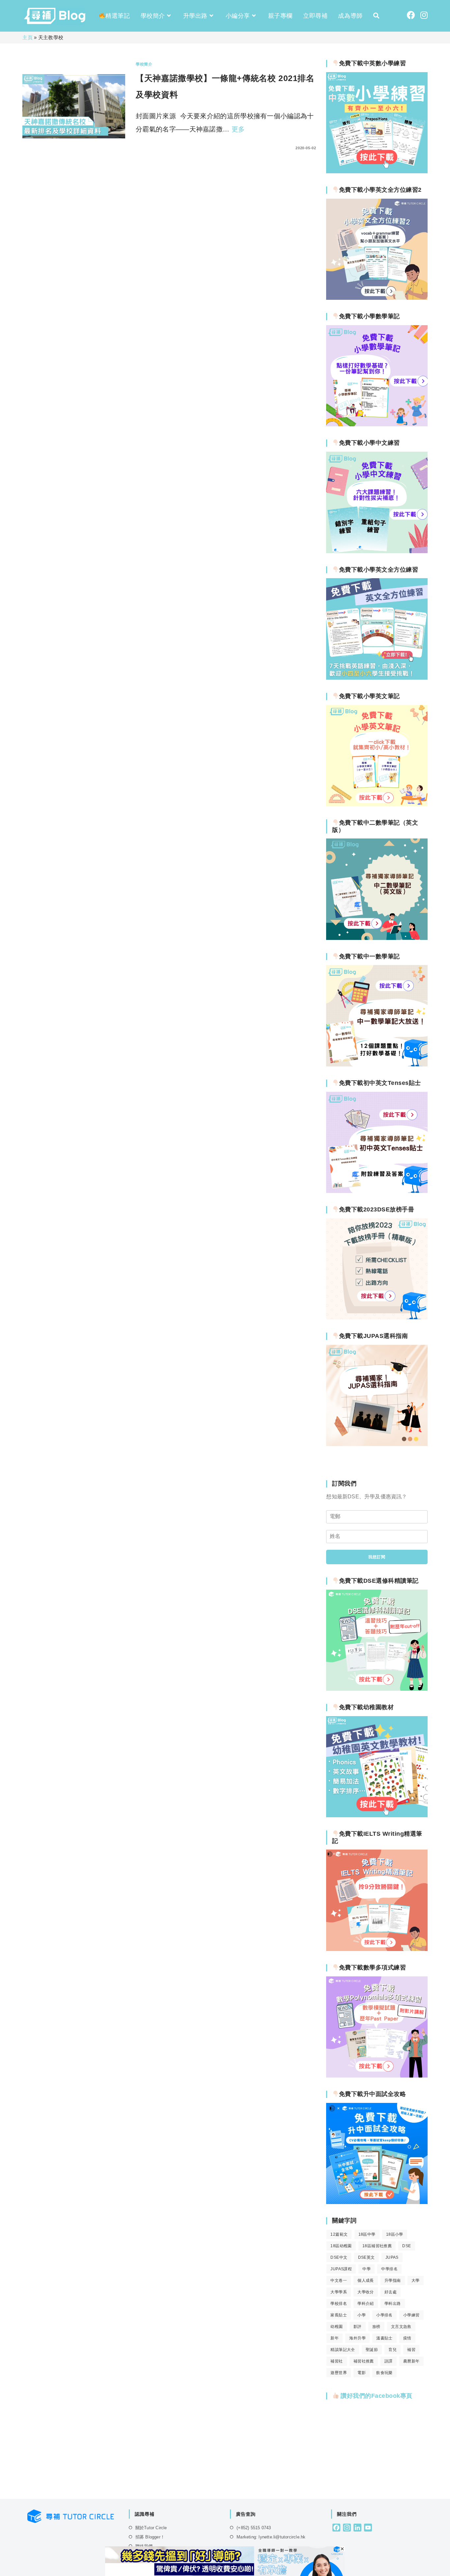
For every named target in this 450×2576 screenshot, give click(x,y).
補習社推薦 (364, 2361)
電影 (362, 2373)
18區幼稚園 (341, 2246)
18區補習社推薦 (377, 2246)
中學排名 (389, 2269)
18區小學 (395, 2234)
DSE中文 (339, 2257)
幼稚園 (337, 2327)
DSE (407, 2246)
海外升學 (357, 2338)
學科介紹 (366, 2304)
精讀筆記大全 (343, 2350)
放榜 (376, 2327)
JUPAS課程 (341, 2269)
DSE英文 (366, 2257)
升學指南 (393, 2280)
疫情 (407, 2338)
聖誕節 (372, 2350)
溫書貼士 (384, 2338)
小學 (362, 2315)
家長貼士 (339, 2315)
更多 (238, 129)
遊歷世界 (339, 2373)
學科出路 (393, 2304)
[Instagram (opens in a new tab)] (424, 15)
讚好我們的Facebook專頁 (376, 2396)
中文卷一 (339, 2280)
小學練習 (411, 2315)
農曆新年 (411, 2361)
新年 (335, 2338)
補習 (411, 2350)
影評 (358, 2327)
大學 (416, 2280)
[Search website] (376, 16)
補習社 (337, 2361)
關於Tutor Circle (151, 2528)
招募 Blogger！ (150, 2537)
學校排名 (339, 2304)
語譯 (389, 2361)
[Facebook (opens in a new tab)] (411, 15)
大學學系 (339, 2292)
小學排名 (384, 2315)
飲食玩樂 (384, 2373)
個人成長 (366, 2280)
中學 (366, 2269)
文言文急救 (401, 2327)
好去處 (391, 2292)
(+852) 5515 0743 (254, 2528)
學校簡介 (144, 64)
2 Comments (155, 148)
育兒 (393, 2350)
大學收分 (366, 2292)
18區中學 (367, 2234)
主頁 (28, 37)
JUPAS (392, 2257)
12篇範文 (339, 2234)
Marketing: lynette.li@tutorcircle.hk (271, 2537)
